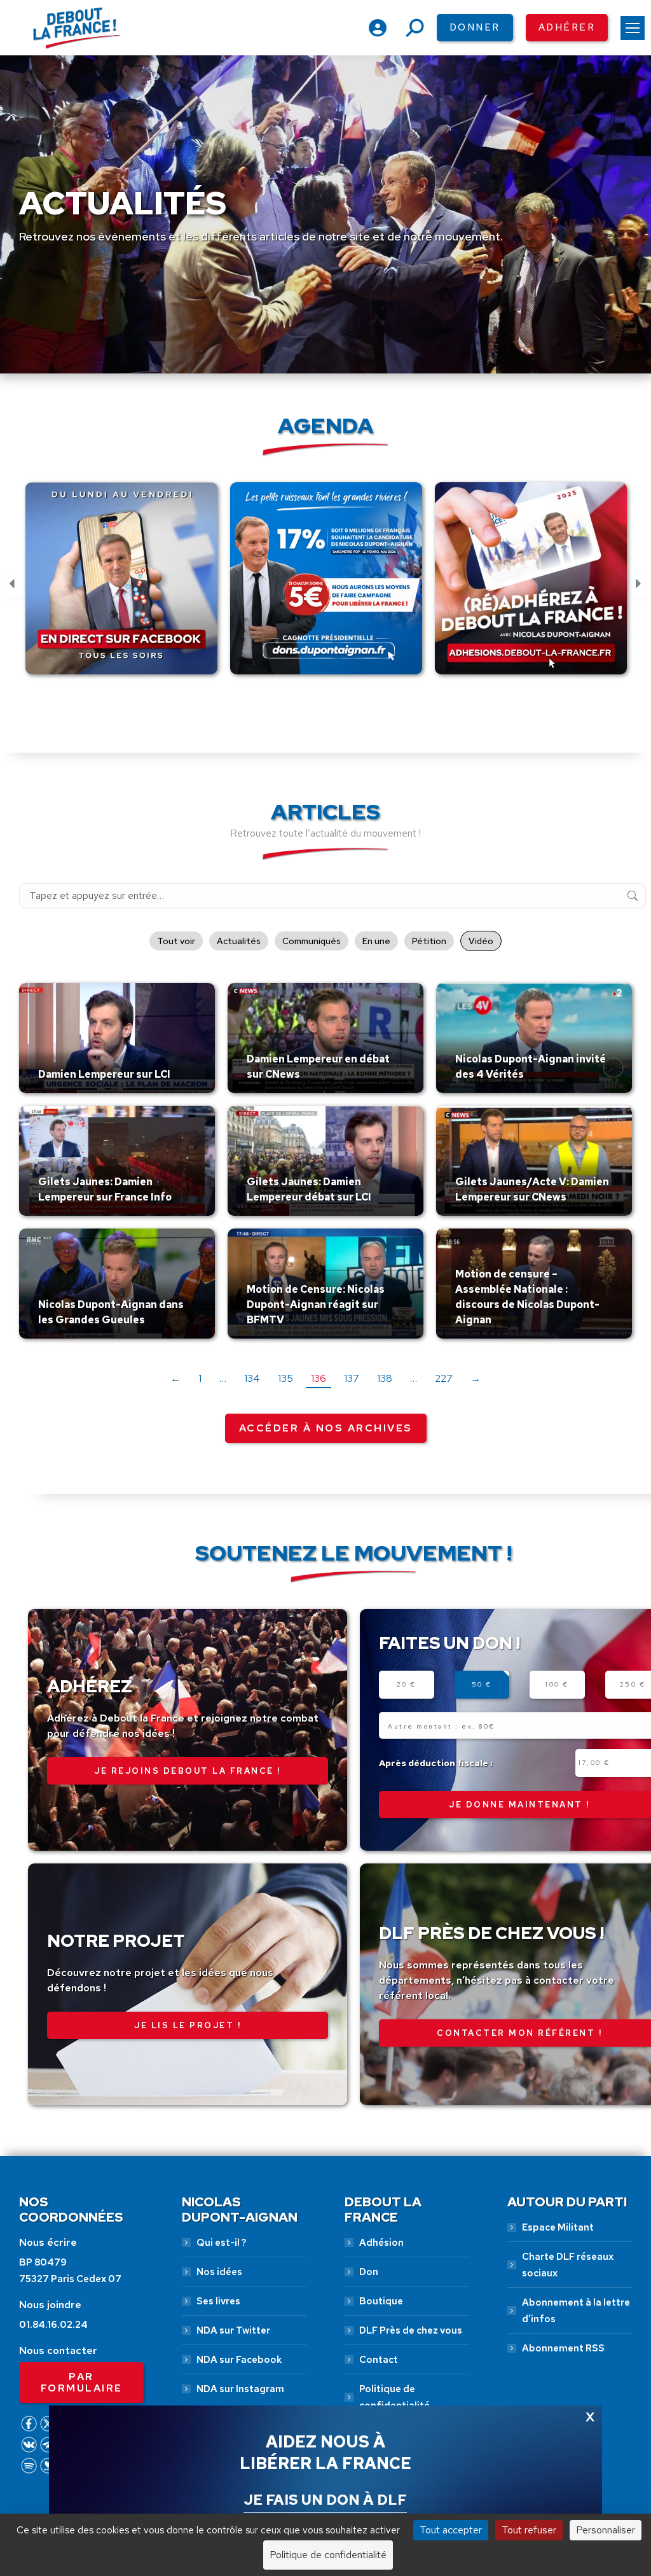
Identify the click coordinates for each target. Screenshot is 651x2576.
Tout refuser (529, 2530)
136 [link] (319, 1378)
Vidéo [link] (481, 941)
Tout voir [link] (176, 941)
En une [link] (376, 941)
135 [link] (285, 1378)
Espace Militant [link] (558, 2227)
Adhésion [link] (381, 2243)
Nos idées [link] (219, 2272)
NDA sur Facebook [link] (239, 2360)
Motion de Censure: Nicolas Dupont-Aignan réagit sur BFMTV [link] (316, 1305)
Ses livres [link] (218, 2301)
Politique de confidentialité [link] (394, 2397)
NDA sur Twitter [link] (233, 2330)
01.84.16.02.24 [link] (53, 2325)
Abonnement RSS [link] (563, 2348)
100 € (557, 1684)
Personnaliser (606, 2530)
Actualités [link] (239, 941)
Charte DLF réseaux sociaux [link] (568, 2265)
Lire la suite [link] (68, 1090)
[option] (121, 586)
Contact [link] (379, 2360)
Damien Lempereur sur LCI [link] (104, 1074)
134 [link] (252, 1378)
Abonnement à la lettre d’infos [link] (576, 2311)
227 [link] (444, 1378)
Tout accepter (451, 2530)
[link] (633, 28)
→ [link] (476, 1378)
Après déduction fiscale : (436, 1763)
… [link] (223, 1378)
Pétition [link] (429, 941)
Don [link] (369, 2272)
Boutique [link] (381, 2301)
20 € (407, 1684)
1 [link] (200, 1378)
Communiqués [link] (312, 941)
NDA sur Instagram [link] (240, 2389)
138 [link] (385, 1378)
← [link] (175, 1378)
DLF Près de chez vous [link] (411, 2330)
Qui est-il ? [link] (221, 2243)
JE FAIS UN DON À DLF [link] (325, 2500)
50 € (482, 1684)
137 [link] (352, 1378)
